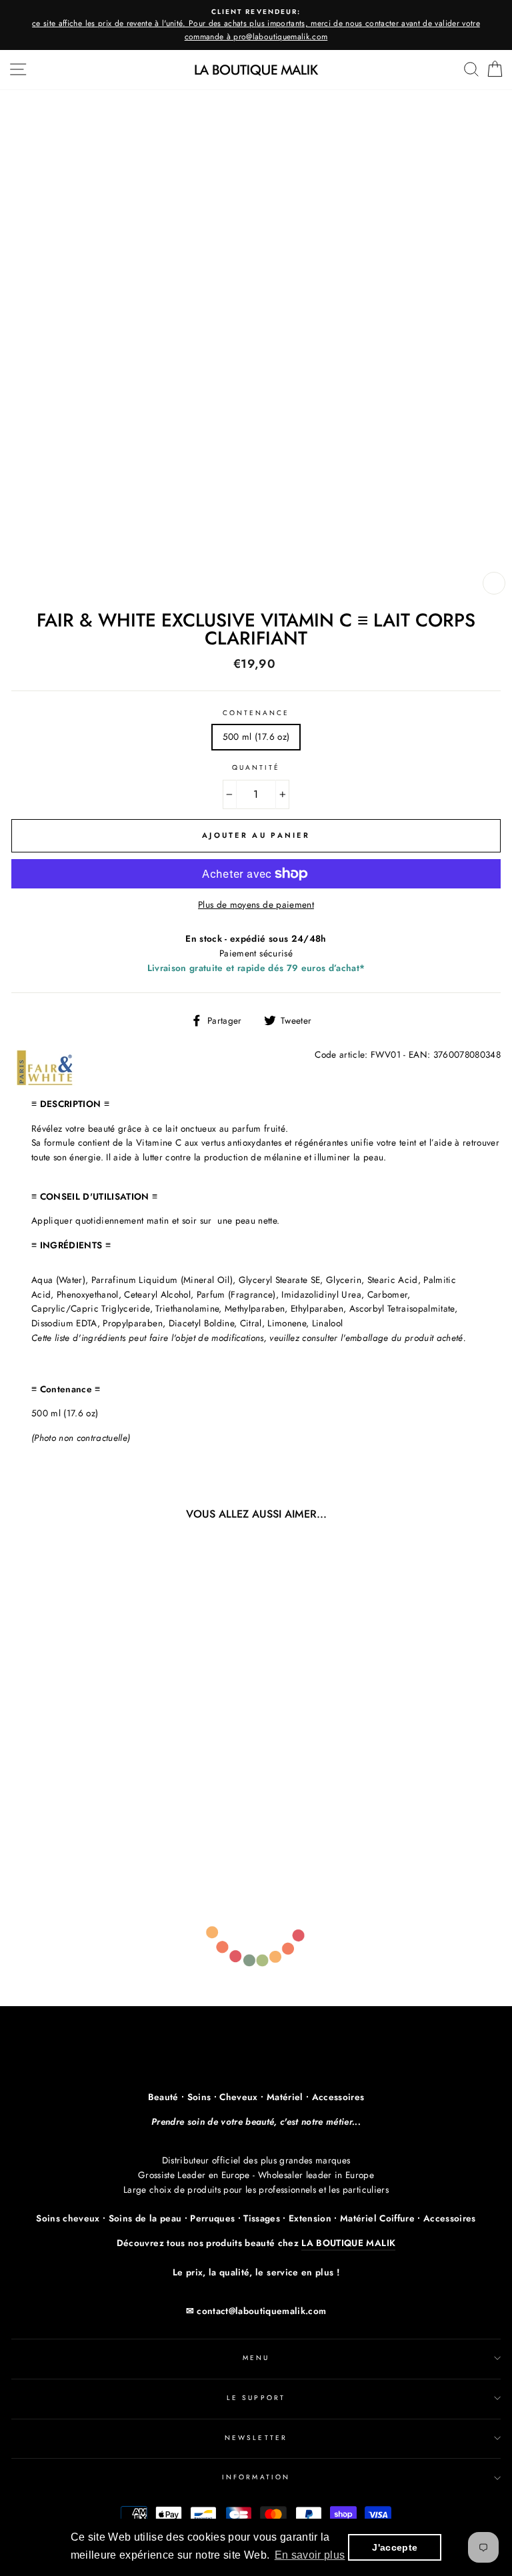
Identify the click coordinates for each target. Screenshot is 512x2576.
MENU (256, 2358)
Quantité (256, 767)
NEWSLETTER (256, 2438)
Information (256, 2477)
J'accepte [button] (395, 2547)
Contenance (256, 713)
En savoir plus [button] (310, 2555)
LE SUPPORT (256, 2398)
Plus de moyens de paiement (256, 904)
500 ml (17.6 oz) (256, 736)
